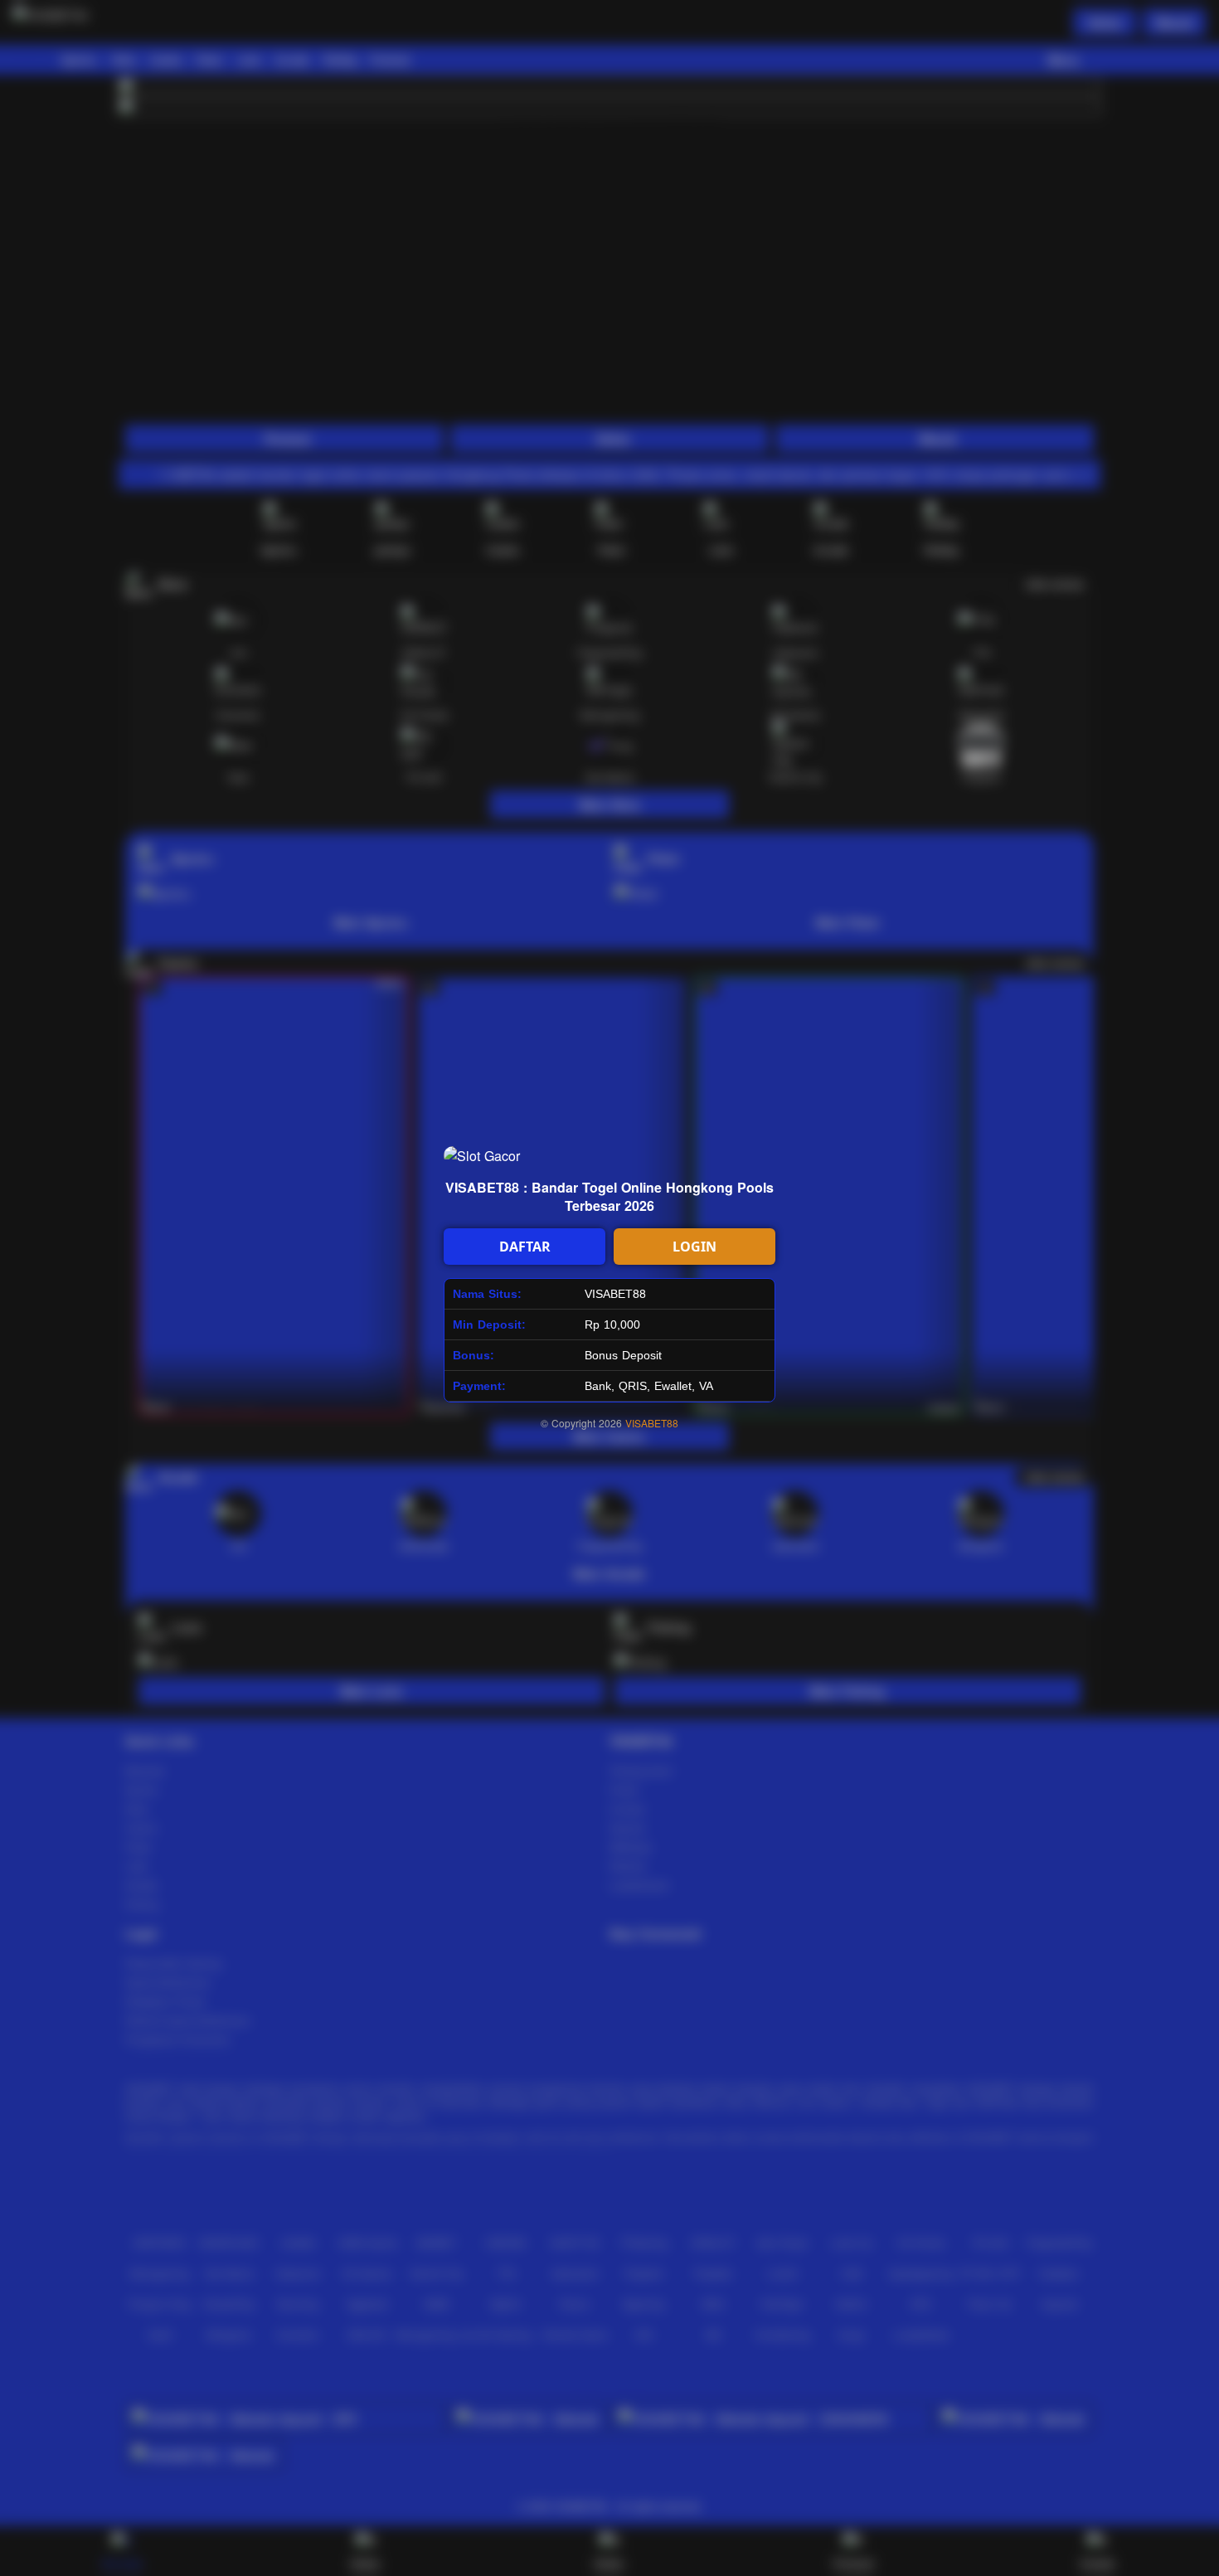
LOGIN (694, 1247)
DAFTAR (525, 1247)
